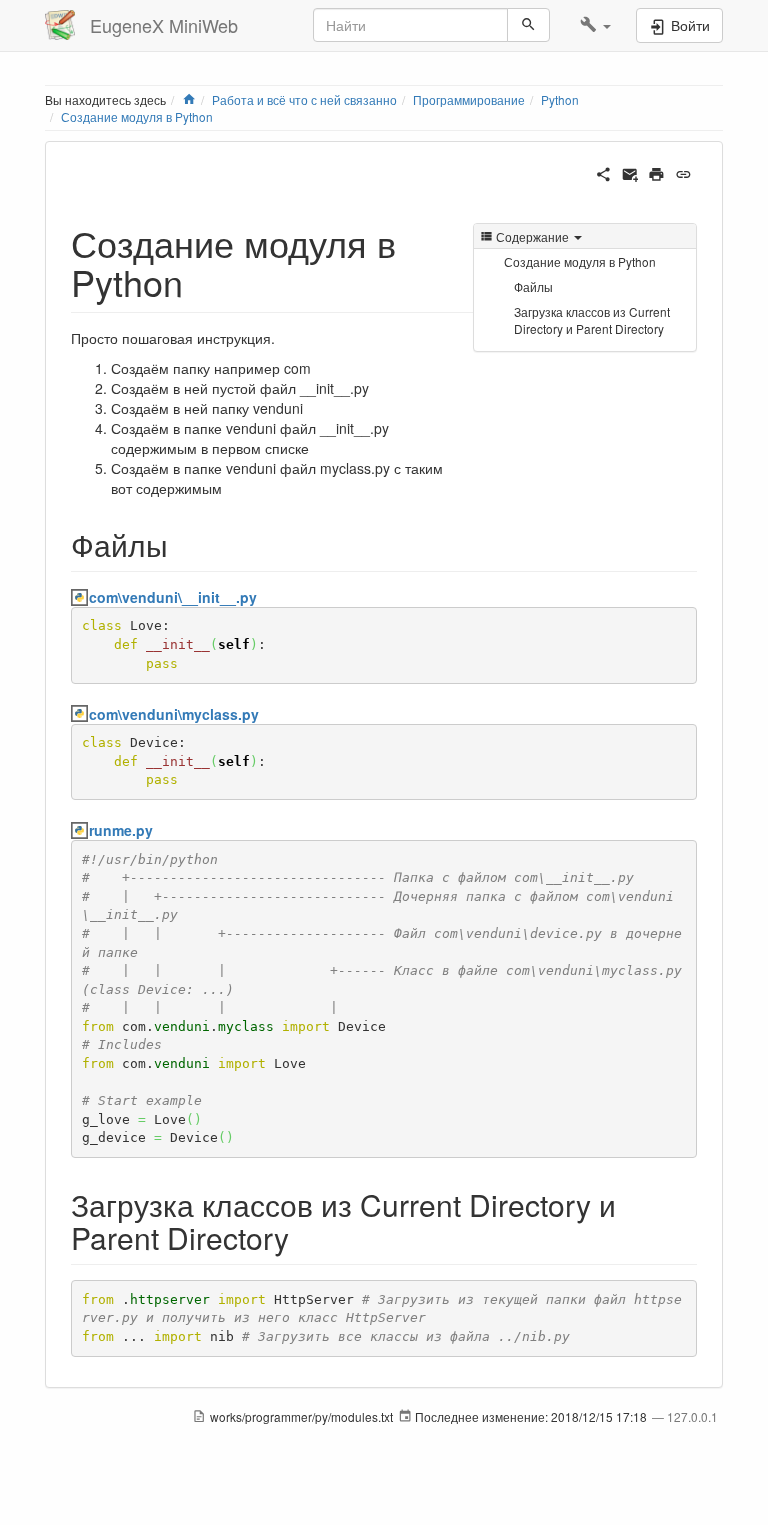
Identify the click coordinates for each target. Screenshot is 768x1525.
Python (560, 99)
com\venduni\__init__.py (173, 597)
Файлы (533, 286)
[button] (595, 25)
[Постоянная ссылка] (683, 172)
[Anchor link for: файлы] (183, 544)
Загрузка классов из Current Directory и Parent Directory (592, 320)
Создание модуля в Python (137, 116)
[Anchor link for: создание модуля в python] (201, 281)
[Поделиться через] (603, 172)
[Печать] (656, 172)
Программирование (469, 99)
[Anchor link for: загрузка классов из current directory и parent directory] (304, 1237)
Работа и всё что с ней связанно (304, 99)
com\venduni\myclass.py (174, 714)
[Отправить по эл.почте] (630, 172)
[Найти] (528, 25)
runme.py (121, 830)
